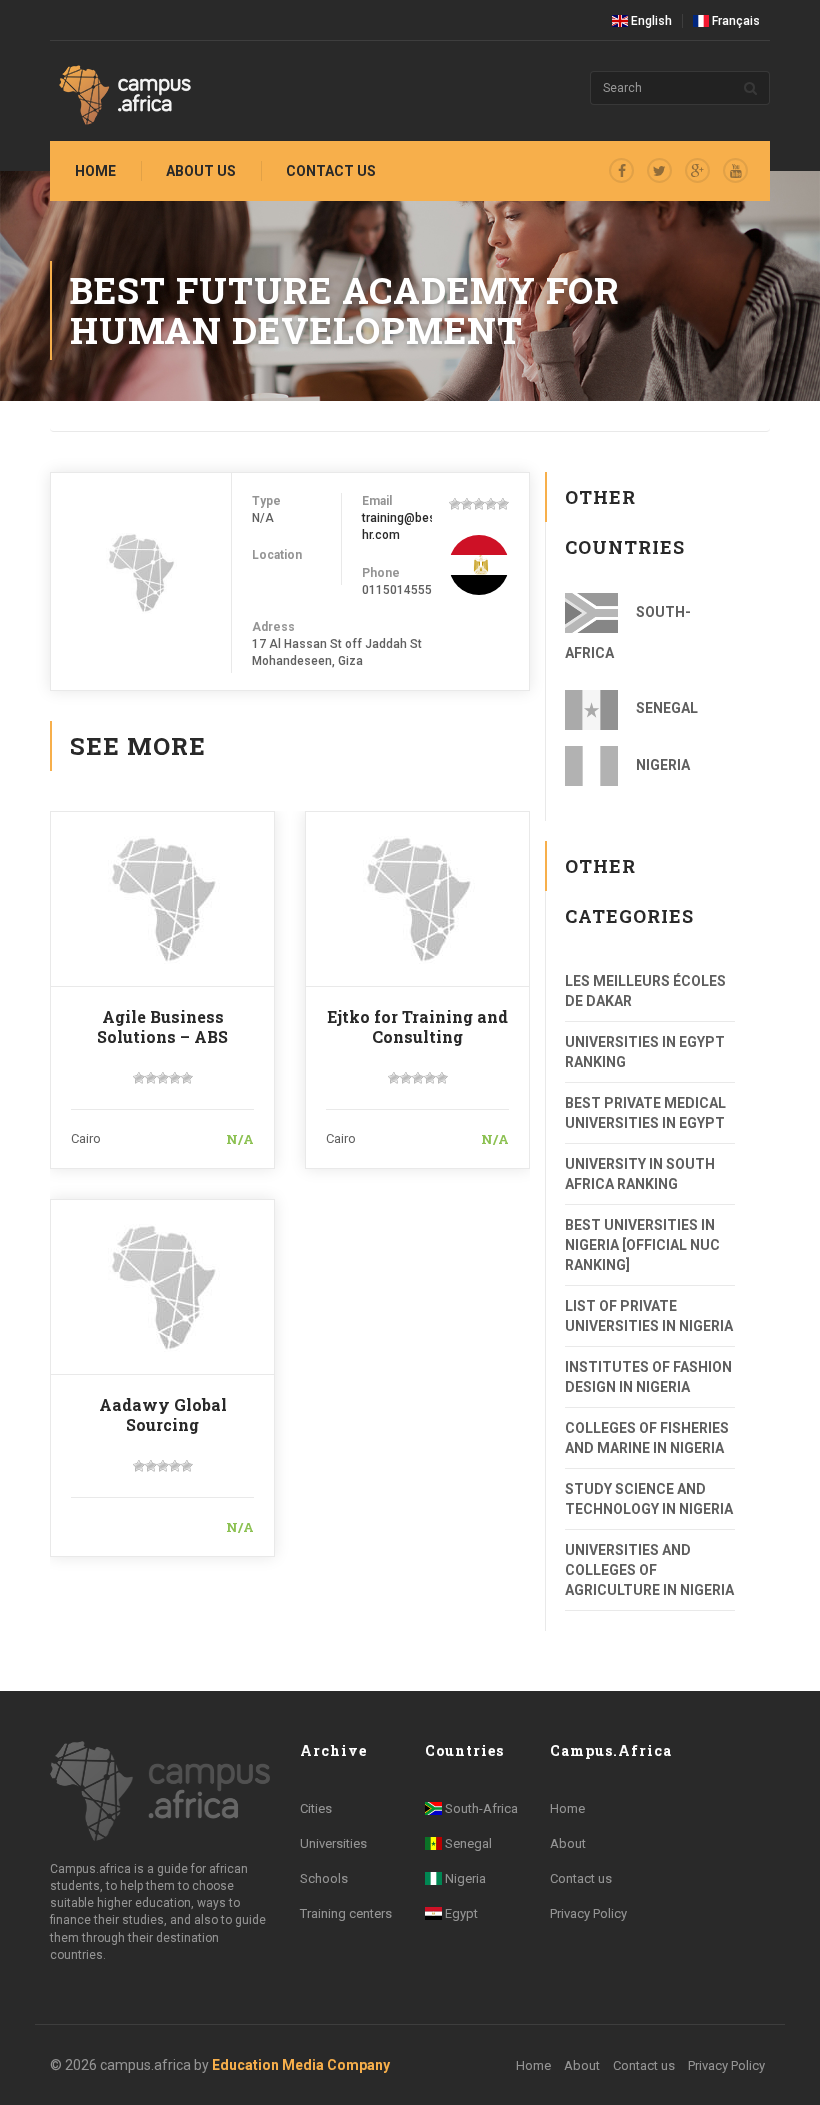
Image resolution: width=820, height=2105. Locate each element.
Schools (324, 1878)
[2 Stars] (467, 504)
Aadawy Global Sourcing (163, 1414)
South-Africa (628, 632)
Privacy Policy (588, 1913)
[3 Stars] (479, 504)
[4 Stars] (491, 504)
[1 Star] (455, 504)
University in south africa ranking (640, 1174)
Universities (333, 1843)
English (650, 21)
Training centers (346, 1913)
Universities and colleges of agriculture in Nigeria (649, 1570)
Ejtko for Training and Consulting (417, 1026)
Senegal (665, 708)
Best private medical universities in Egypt (645, 1113)
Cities (316, 1808)
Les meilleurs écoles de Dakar (645, 991)
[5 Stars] (503, 504)
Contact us (331, 171)
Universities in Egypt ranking (645, 1052)
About (568, 1843)
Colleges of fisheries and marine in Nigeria (647, 1438)
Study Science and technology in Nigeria (649, 1499)
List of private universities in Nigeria (649, 1316)
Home (95, 171)
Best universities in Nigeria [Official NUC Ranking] (642, 1245)
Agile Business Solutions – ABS (162, 1026)
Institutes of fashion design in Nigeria (648, 1377)
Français (734, 21)
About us (201, 171)
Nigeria (661, 765)
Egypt (460, 1913)
